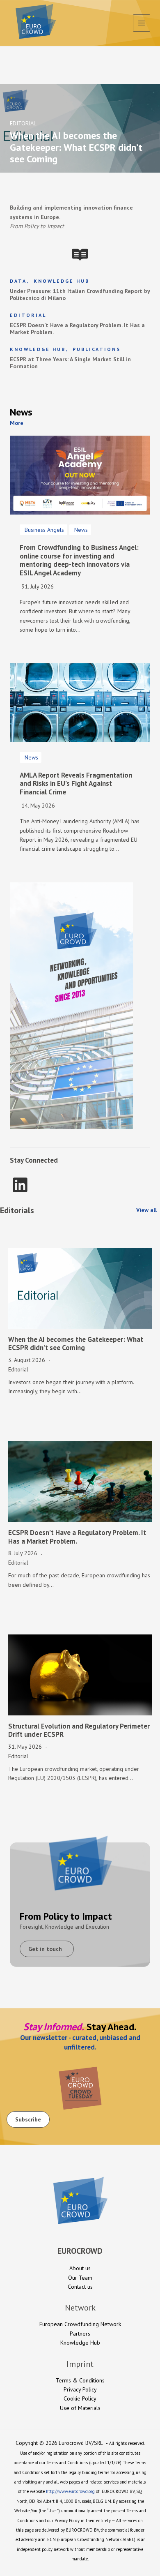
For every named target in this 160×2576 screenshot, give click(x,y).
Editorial (28, 315)
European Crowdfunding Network (80, 2324)
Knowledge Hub (62, 281)
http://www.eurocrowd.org (70, 2491)
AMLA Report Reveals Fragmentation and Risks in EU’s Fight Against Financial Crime (76, 784)
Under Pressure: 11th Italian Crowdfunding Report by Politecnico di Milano (80, 295)
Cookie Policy (80, 2398)
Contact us (80, 2287)
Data (18, 281)
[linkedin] (20, 1185)
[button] (18, 423)
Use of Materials (80, 2408)
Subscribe (28, 2119)
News (81, 530)
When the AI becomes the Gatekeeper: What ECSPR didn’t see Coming (76, 1343)
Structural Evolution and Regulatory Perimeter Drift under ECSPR (79, 1730)
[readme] (80, 255)
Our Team (80, 2278)
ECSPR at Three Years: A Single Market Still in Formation (70, 363)
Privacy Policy (80, 2389)
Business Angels (44, 530)
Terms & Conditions (80, 2380)
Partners (80, 2334)
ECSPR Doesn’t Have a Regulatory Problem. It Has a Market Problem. (77, 329)
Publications (97, 349)
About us (80, 2268)
